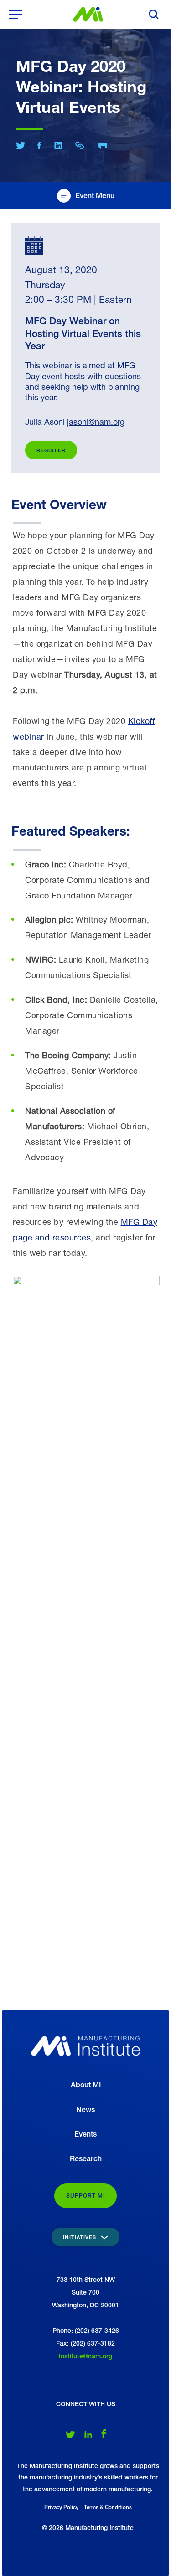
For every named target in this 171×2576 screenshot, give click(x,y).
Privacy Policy (61, 2507)
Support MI (85, 2196)
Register (51, 450)
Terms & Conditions (108, 2507)
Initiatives (80, 2237)
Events (85, 2134)
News (85, 2109)
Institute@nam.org (85, 2356)
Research (86, 2159)
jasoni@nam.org (96, 422)
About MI (86, 2085)
